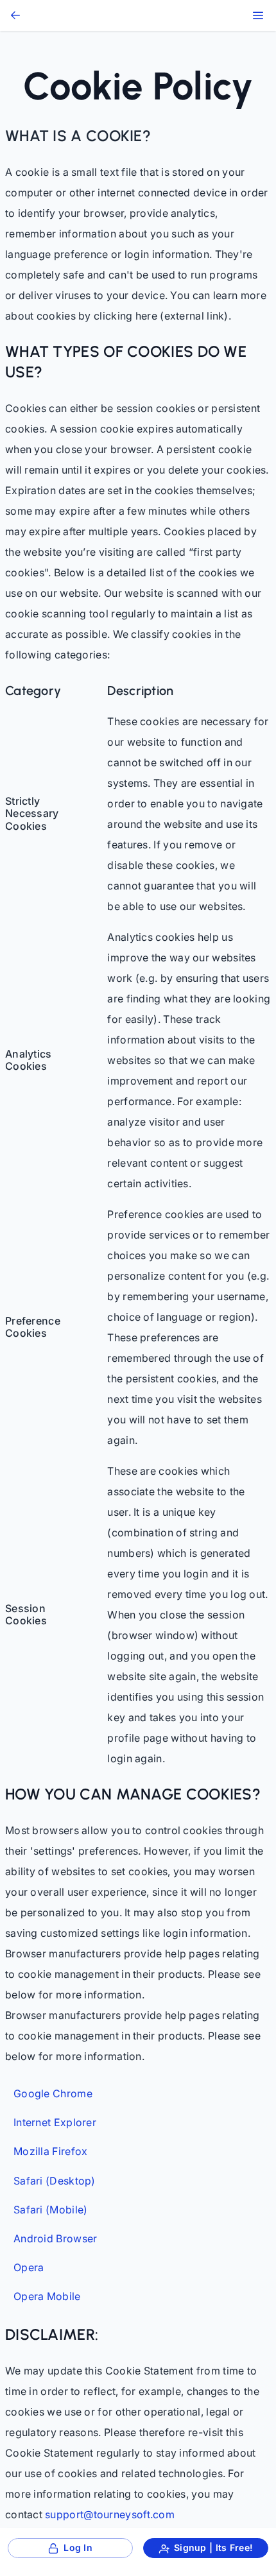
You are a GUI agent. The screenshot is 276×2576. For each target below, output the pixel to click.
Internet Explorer (55, 2123)
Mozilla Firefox (51, 2151)
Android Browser (56, 2239)
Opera (29, 2268)
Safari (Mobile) (51, 2210)
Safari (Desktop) (55, 2181)
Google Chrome (53, 2094)
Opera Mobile (47, 2297)
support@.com (110, 2514)
